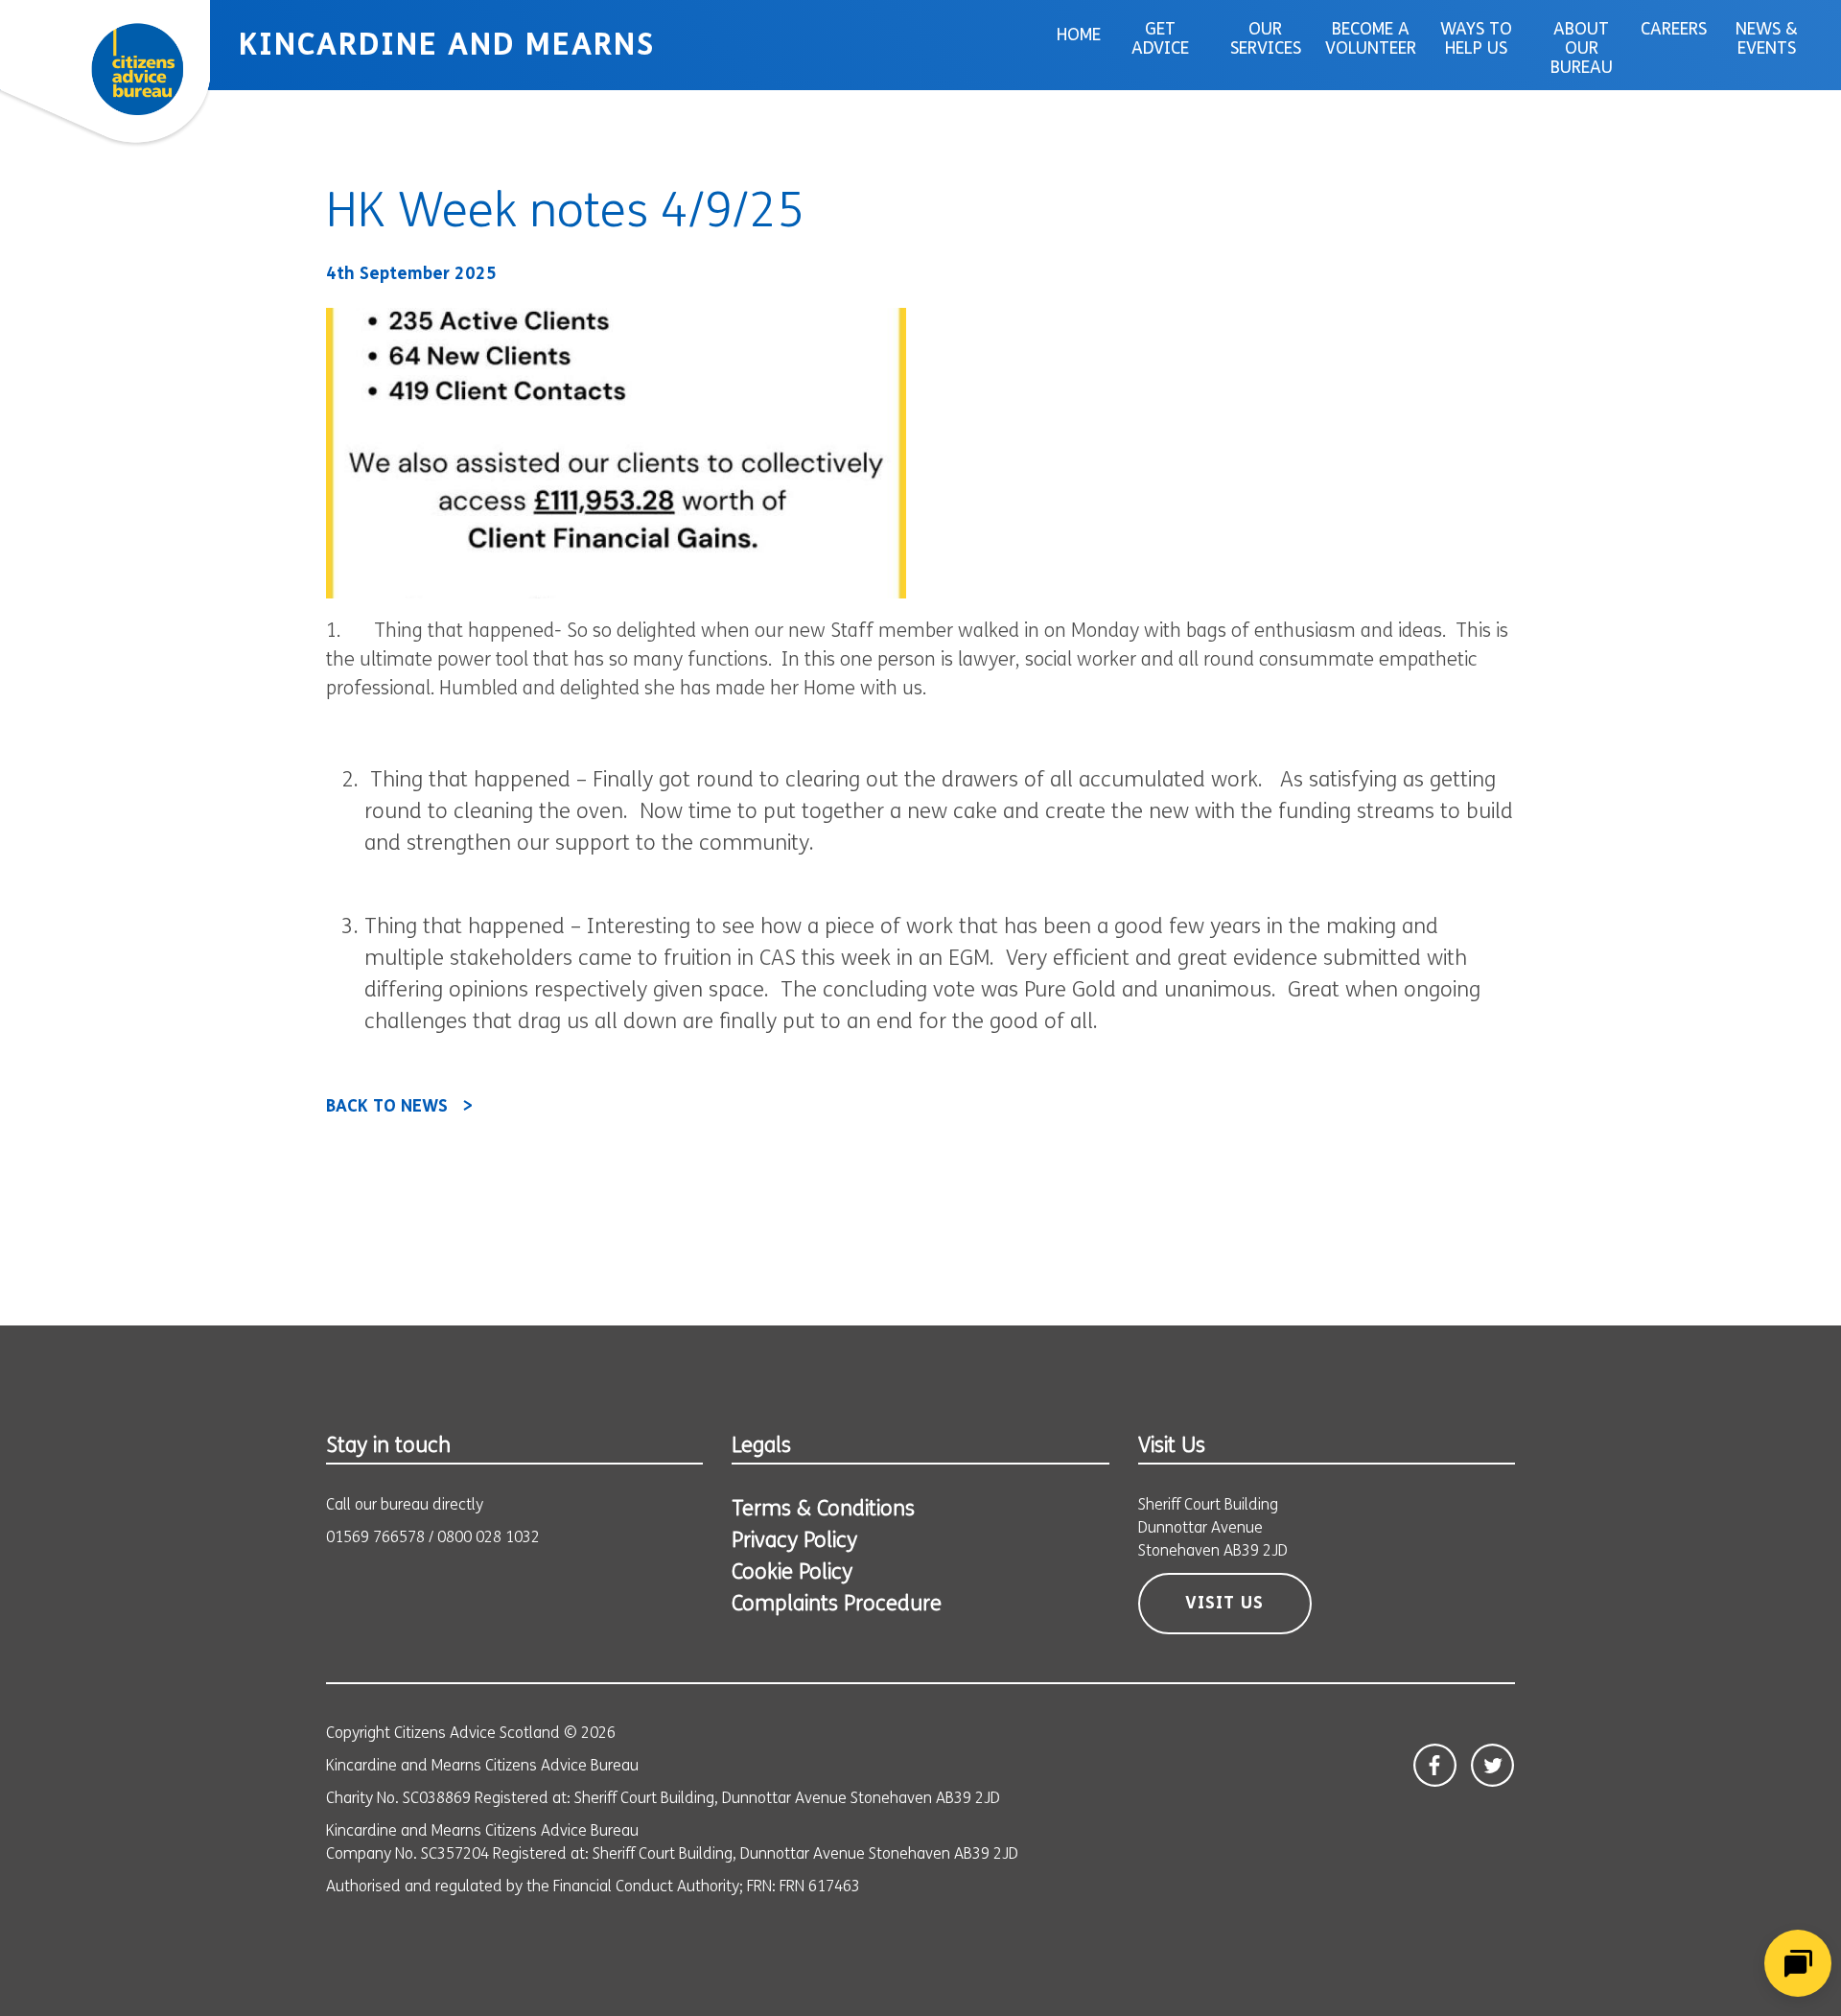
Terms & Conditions (823, 1510)
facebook (1435, 1765)
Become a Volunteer (1371, 40)
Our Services (1266, 40)
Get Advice (1160, 40)
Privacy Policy (794, 1542)
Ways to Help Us (1476, 40)
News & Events (1767, 40)
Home (1079, 36)
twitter (1492, 1765)
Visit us (1224, 1605)
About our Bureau (1582, 50)
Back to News (387, 1108)
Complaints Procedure (837, 1605)
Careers (1674, 31)
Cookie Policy (792, 1573)
